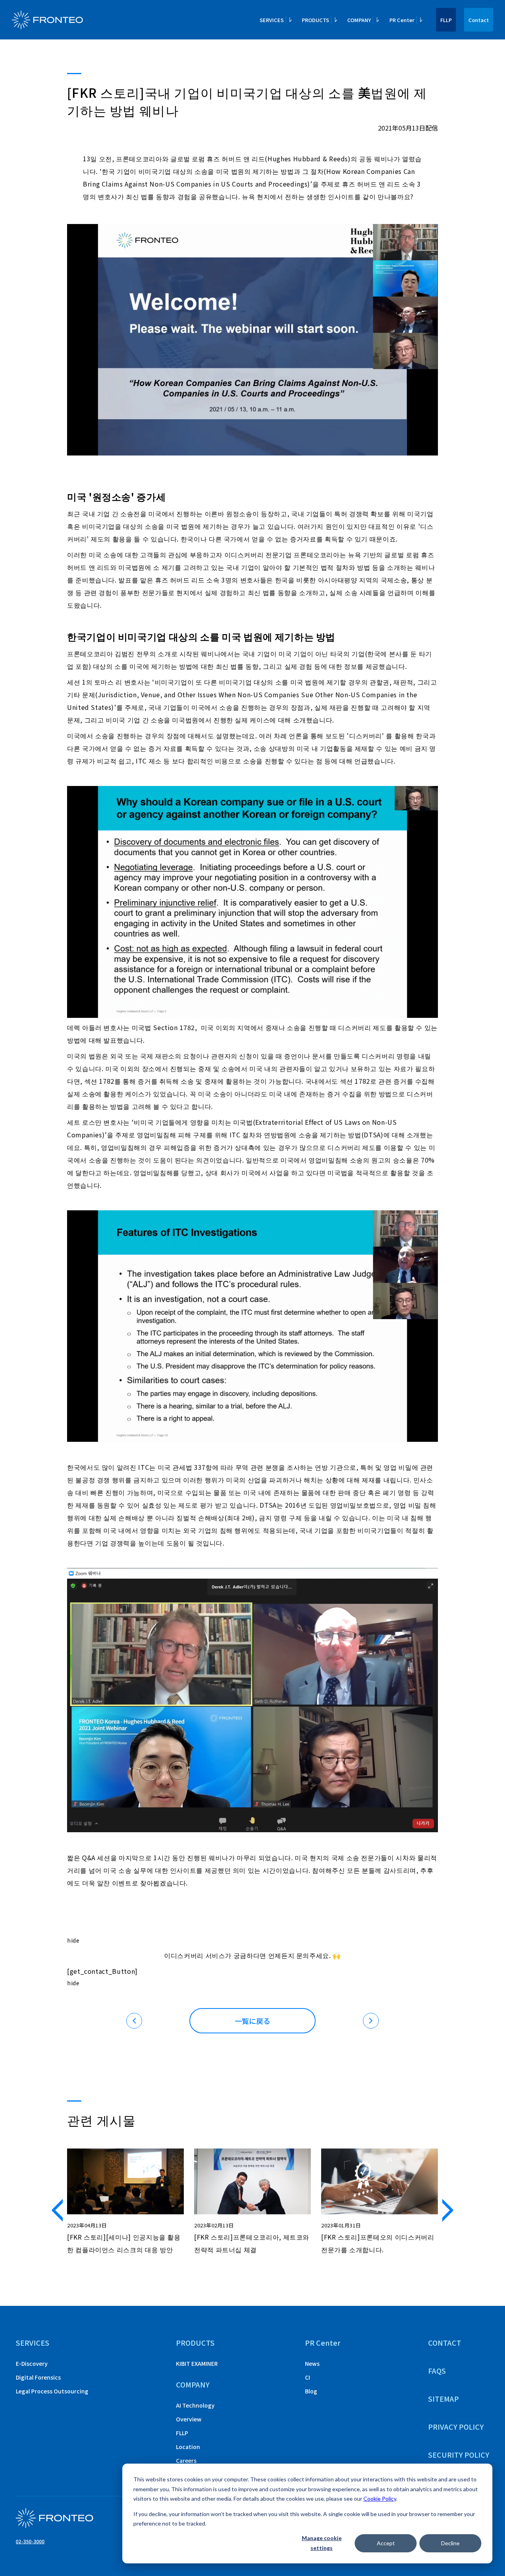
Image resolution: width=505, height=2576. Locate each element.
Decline (450, 2543)
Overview (189, 2419)
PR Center (323, 2343)
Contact (479, 20)
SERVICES (33, 2343)
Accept (386, 2543)
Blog (311, 2391)
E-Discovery (32, 2363)
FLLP (446, 20)
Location (188, 2447)
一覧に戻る (252, 2021)
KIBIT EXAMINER (197, 2363)
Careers (186, 2460)
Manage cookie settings (322, 2543)
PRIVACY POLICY (456, 2427)
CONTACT (445, 2343)
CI (308, 2377)
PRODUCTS (195, 2343)
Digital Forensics (38, 2377)
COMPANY (193, 2384)
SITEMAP (443, 2399)
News (312, 2363)
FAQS (437, 2371)
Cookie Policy (380, 2499)
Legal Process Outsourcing (52, 2391)
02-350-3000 (30, 2541)
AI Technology (195, 2405)
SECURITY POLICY (459, 2455)
